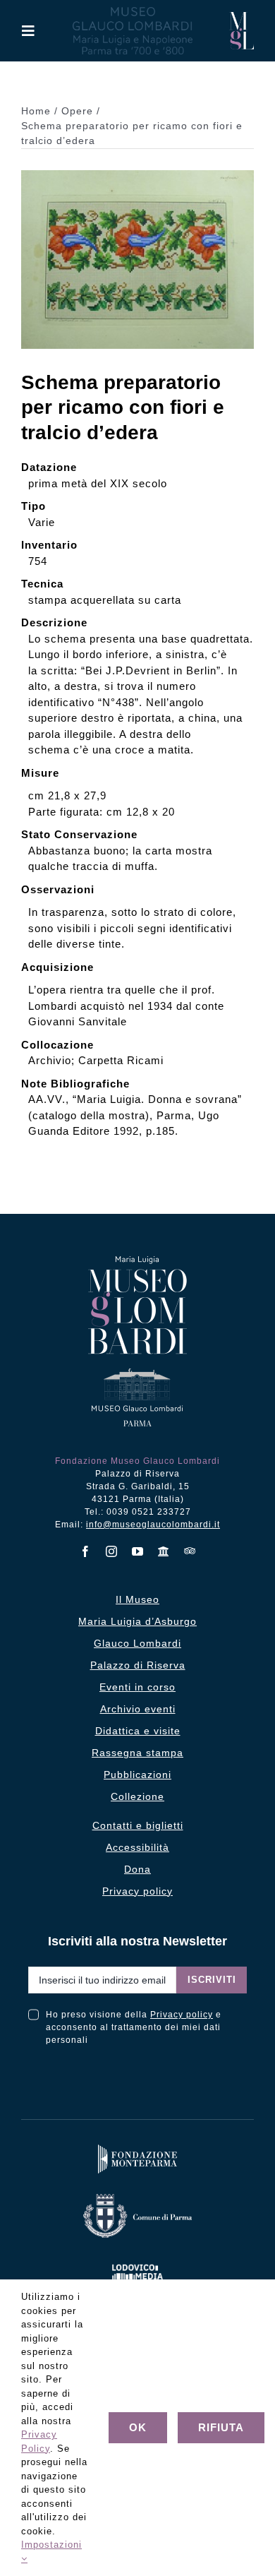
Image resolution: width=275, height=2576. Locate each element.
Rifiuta (221, 2427)
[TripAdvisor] (190, 1551)
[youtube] (138, 1551)
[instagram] (112, 1551)
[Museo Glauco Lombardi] (242, 17)
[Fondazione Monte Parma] (137, 2148)
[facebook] (86, 1551)
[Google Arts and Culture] (164, 1551)
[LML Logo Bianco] (137, 2261)
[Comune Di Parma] (137, 2197)
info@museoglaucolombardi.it (153, 1525)
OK (138, 2427)
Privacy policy (182, 2015)
